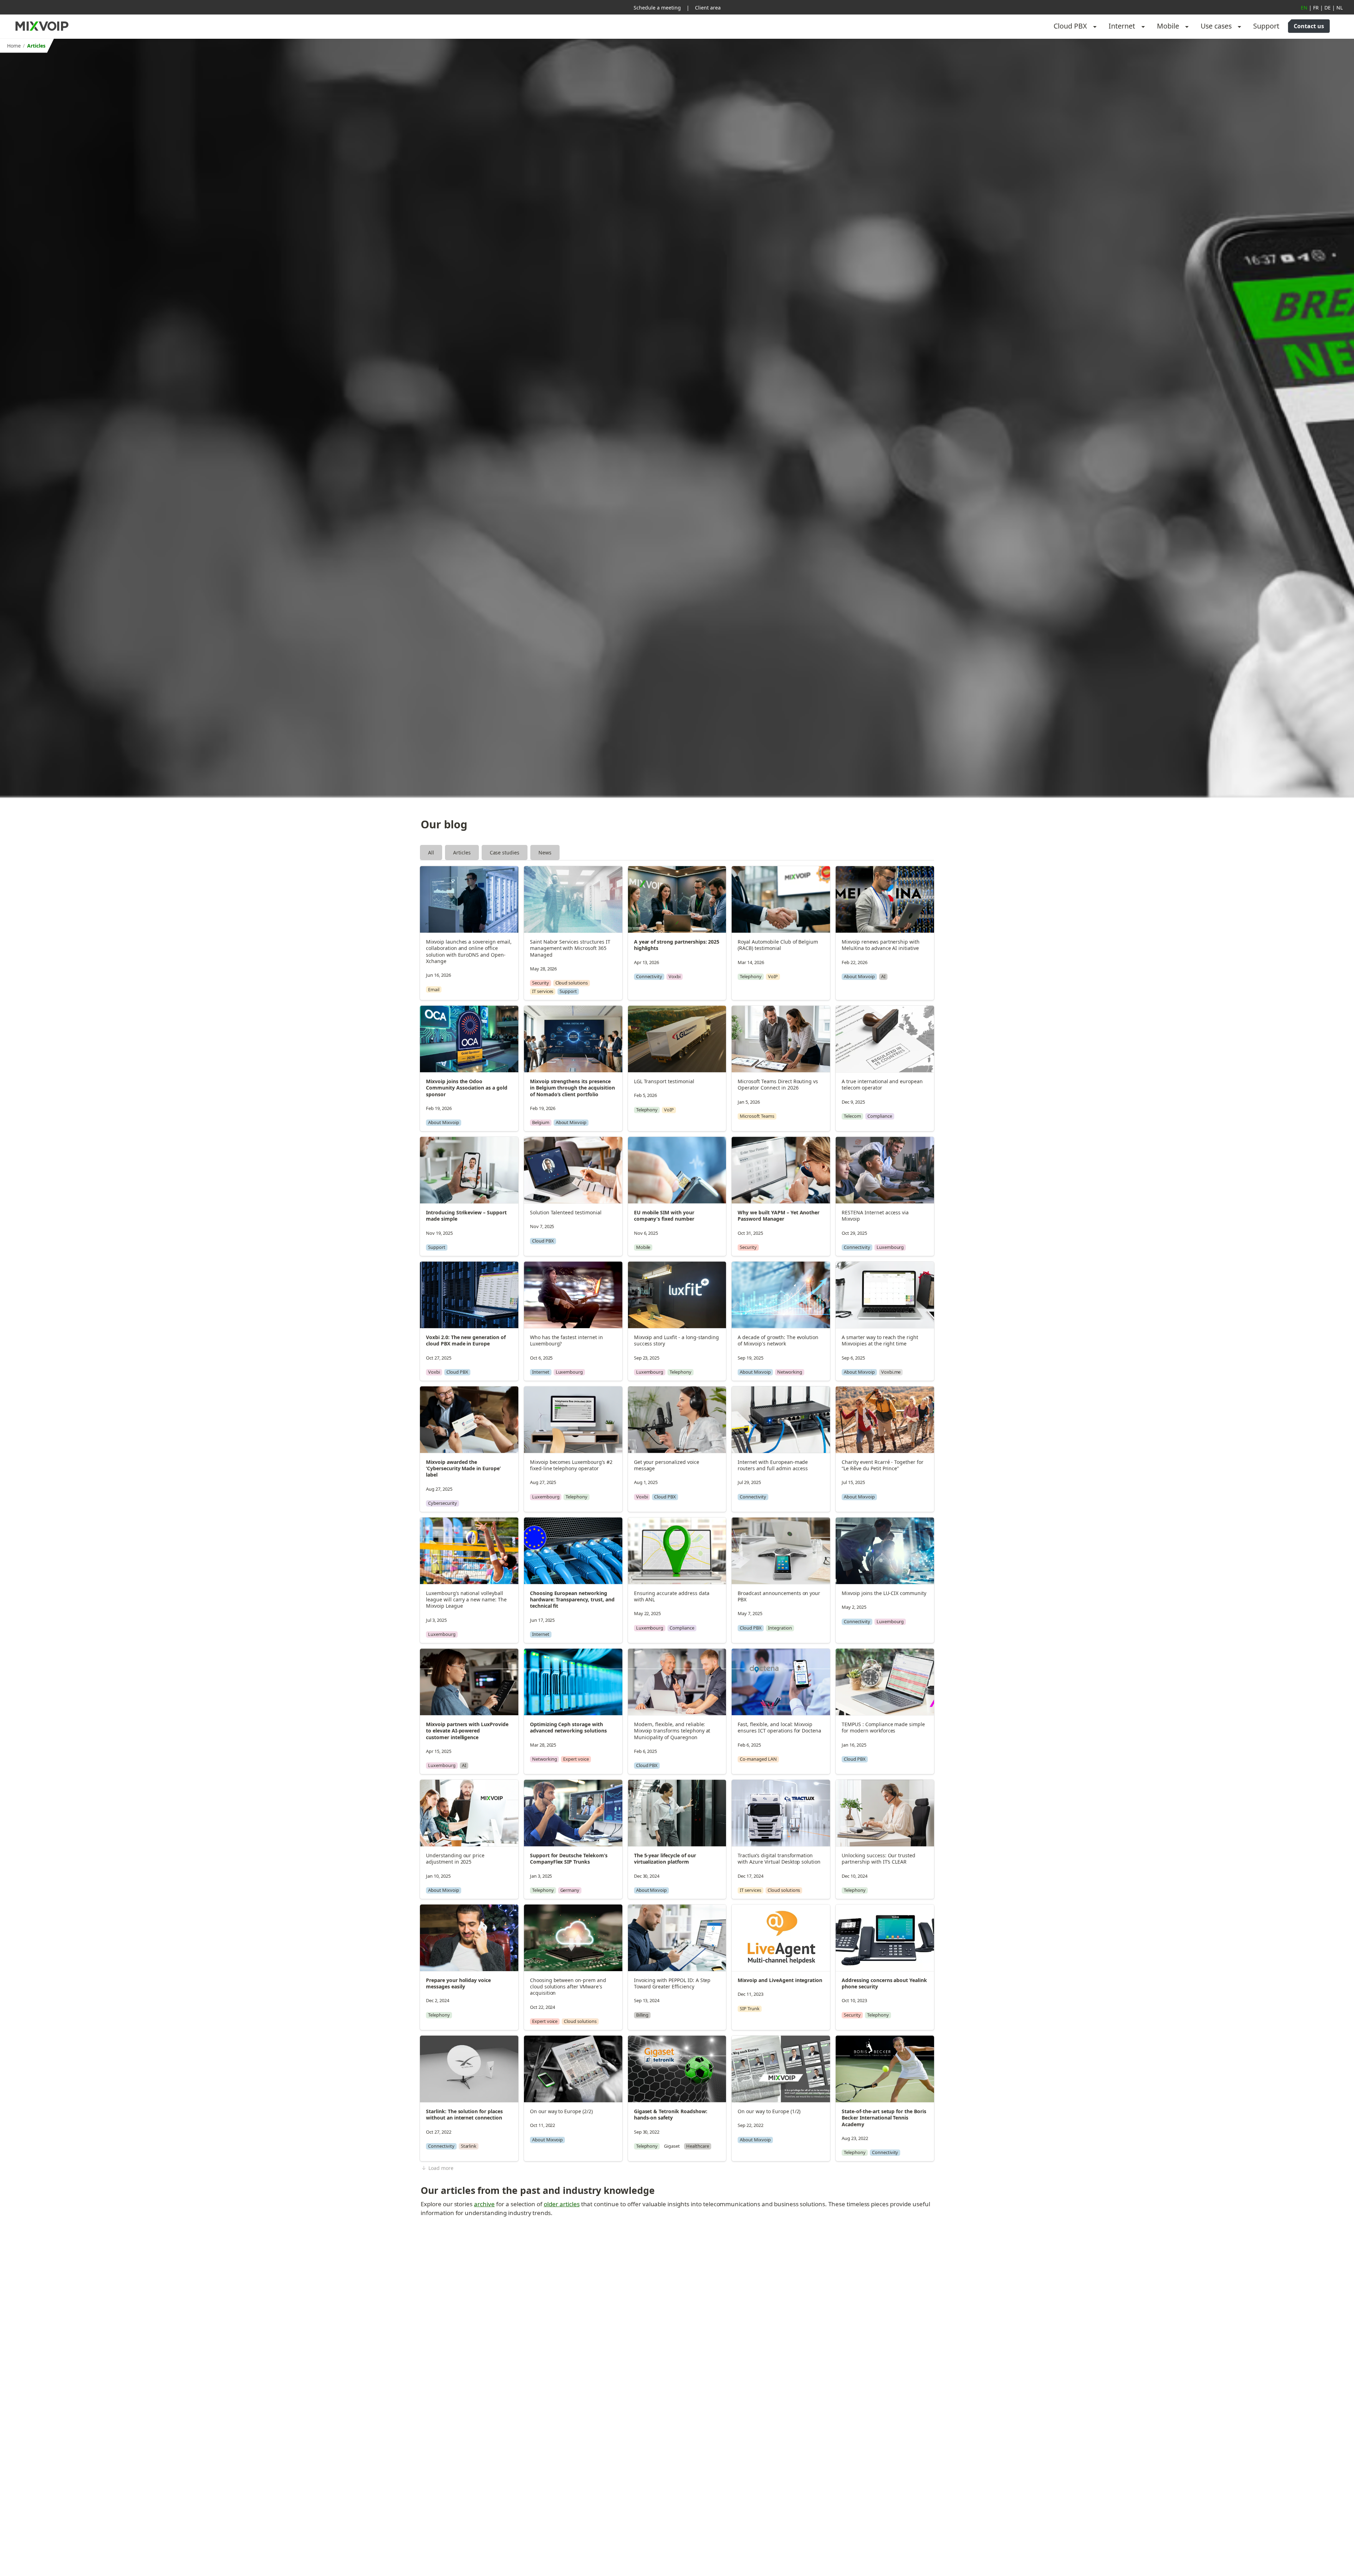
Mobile (1168, 26)
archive (484, 2204)
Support (1266, 26)
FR (1316, 8)
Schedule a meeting (657, 8)
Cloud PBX (1070, 26)
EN (1304, 8)
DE (1328, 8)
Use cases (1216, 26)
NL (1340, 8)
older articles (562, 2204)
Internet (1122, 26)
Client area (708, 8)
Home (14, 46)
